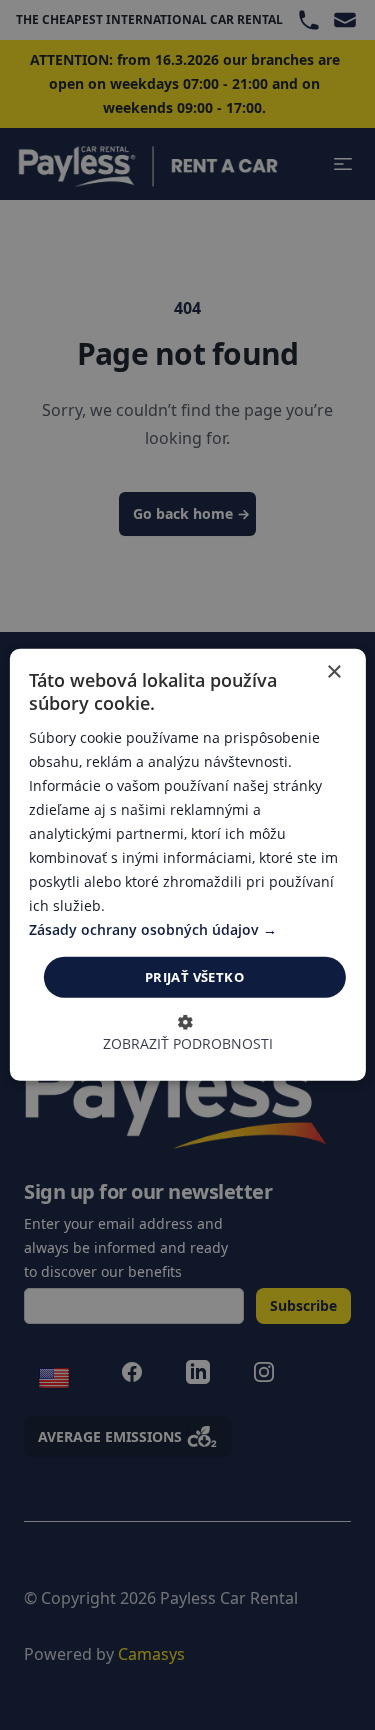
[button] (188, 1034)
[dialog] (187, 865)
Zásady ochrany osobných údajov (146, 929)
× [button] (333, 672)
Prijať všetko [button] (194, 977)
